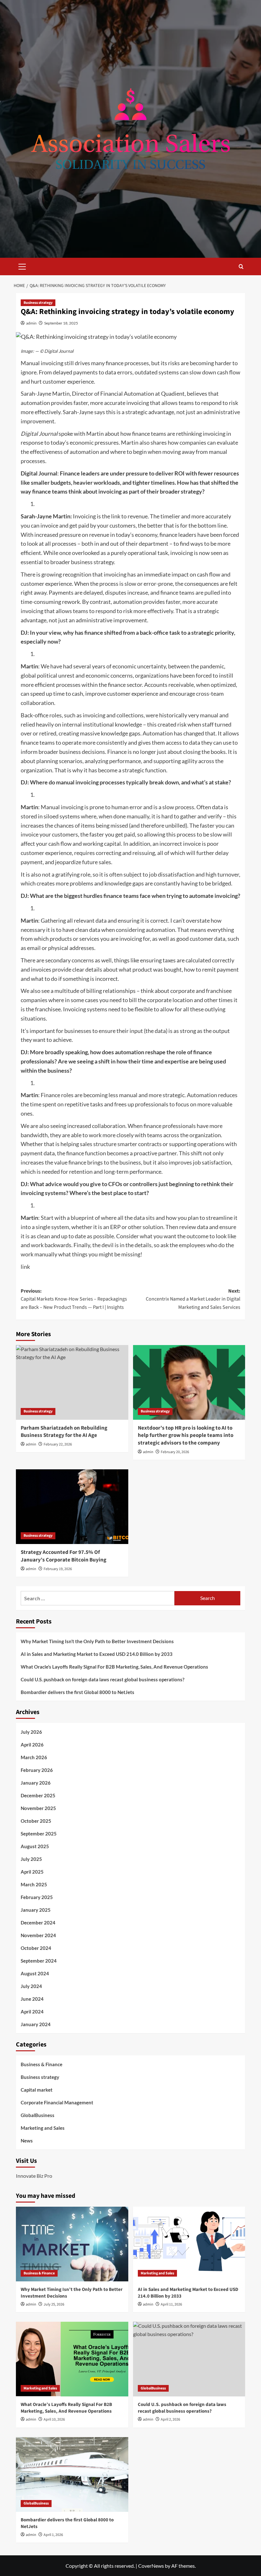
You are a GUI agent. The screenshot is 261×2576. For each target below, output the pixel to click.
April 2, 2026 (170, 2419)
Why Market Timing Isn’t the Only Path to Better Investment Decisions (97, 1641)
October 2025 (36, 1821)
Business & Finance (42, 2064)
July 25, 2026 (54, 2304)
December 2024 (38, 1923)
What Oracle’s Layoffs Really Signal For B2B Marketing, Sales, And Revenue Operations (114, 1667)
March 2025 (34, 1884)
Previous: (74, 1299)
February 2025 (37, 1897)
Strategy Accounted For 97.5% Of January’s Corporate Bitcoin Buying (63, 1556)
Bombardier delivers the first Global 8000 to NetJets (78, 1692)
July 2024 (31, 1986)
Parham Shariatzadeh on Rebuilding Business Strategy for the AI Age (64, 1432)
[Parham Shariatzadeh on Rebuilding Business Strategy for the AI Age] (72, 1382)
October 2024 (36, 1948)
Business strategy (38, 303)
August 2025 (35, 1846)
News (27, 2141)
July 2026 (31, 1732)
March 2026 (34, 1757)
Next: (193, 1299)
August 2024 (35, 1973)
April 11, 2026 (171, 2304)
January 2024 (36, 2024)
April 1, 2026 (53, 2535)
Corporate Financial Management (57, 2102)
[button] (22, 266)
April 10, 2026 (54, 2419)
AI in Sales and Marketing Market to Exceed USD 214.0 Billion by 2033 (97, 1654)
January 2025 (36, 1910)
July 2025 (31, 1859)
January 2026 (36, 1783)
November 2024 (38, 1935)
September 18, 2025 (61, 323)
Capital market (37, 2090)
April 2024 (32, 2012)
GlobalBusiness (38, 2115)
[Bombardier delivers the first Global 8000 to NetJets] (72, 2474)
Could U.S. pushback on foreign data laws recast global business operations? (102, 1679)
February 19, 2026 (58, 1569)
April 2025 (32, 1872)
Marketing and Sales (43, 2128)
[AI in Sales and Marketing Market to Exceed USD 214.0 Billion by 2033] (189, 2244)
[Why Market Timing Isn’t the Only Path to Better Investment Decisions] (72, 2244)
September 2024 (39, 1961)
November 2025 (38, 1808)
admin (31, 323)
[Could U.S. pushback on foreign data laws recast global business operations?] (189, 2359)
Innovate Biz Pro (34, 2176)
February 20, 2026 (175, 1452)
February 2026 (37, 1770)
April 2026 (32, 1745)
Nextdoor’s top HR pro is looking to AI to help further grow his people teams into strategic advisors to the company (186, 1436)
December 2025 (38, 1795)
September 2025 (39, 1834)
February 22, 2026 (58, 1444)
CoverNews (151, 2566)
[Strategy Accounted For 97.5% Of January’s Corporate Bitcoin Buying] (72, 1507)
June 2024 (32, 1999)
